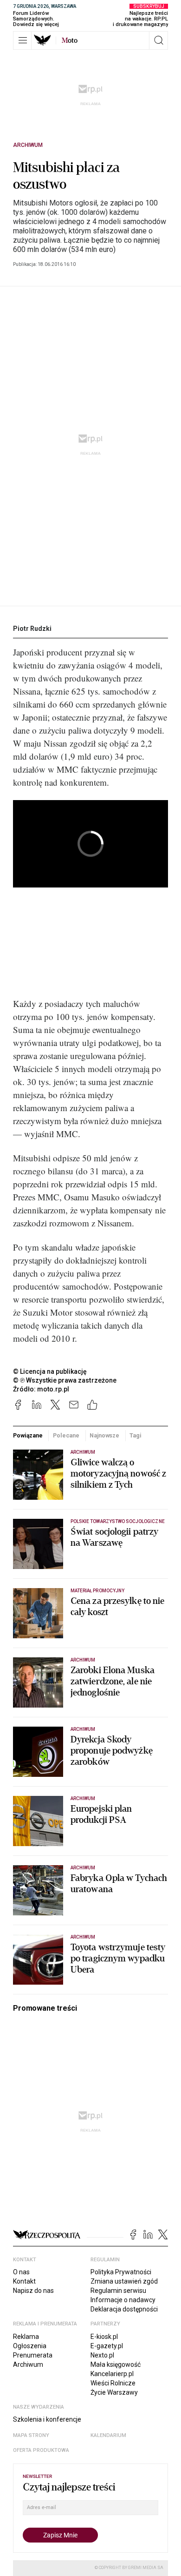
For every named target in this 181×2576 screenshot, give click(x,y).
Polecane (66, 1435)
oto (70, 40)
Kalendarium (108, 2435)
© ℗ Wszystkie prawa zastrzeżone (65, 1380)
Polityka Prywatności (121, 2272)
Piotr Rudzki (32, 629)
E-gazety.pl (107, 2346)
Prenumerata (33, 2355)
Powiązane (28, 1435)
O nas (21, 2272)
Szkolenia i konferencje (47, 2419)
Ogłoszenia (30, 2346)
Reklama (26, 2337)
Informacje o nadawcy (123, 2300)
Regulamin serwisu (118, 2291)
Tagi (136, 1435)
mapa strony (31, 2435)
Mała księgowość (116, 2364)
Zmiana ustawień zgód (124, 2281)
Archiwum (28, 145)
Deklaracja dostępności (124, 2309)
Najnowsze (104, 1435)
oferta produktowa (41, 2450)
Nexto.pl (102, 2355)
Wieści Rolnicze (113, 2383)
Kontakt (24, 2281)
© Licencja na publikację (50, 1371)
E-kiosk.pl (104, 2337)
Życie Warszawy (114, 2392)
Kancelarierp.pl (112, 2374)
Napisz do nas (33, 2291)
